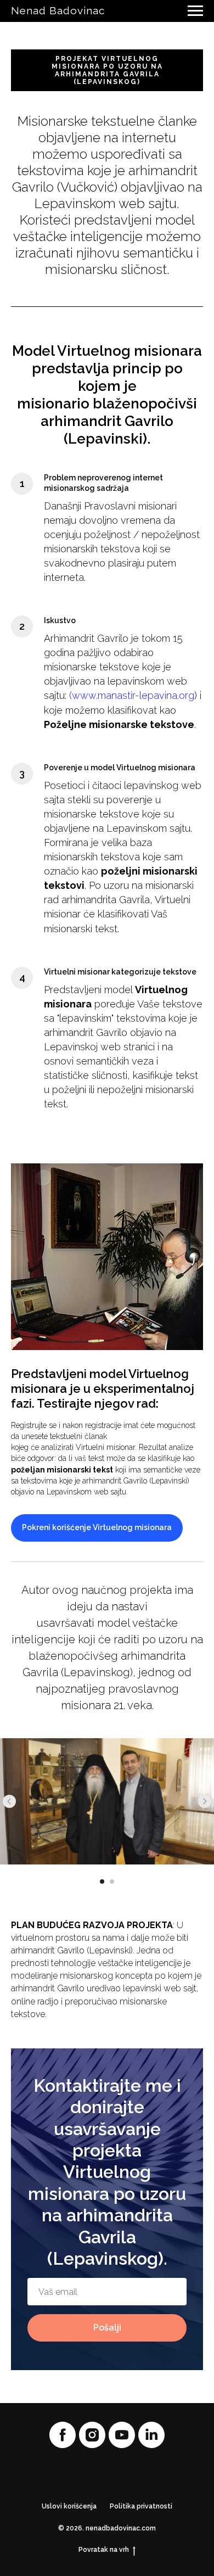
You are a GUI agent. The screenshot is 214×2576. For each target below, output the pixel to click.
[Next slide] (205, 1801)
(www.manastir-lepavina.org (132, 695)
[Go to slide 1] (102, 1881)
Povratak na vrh (104, 2550)
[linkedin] (151, 2435)
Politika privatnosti (141, 2506)
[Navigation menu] (195, 11)
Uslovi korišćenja (69, 2506)
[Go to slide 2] (112, 1881)
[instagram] (92, 2435)
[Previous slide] (9, 1801)
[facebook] (63, 2435)
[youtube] (122, 2435)
